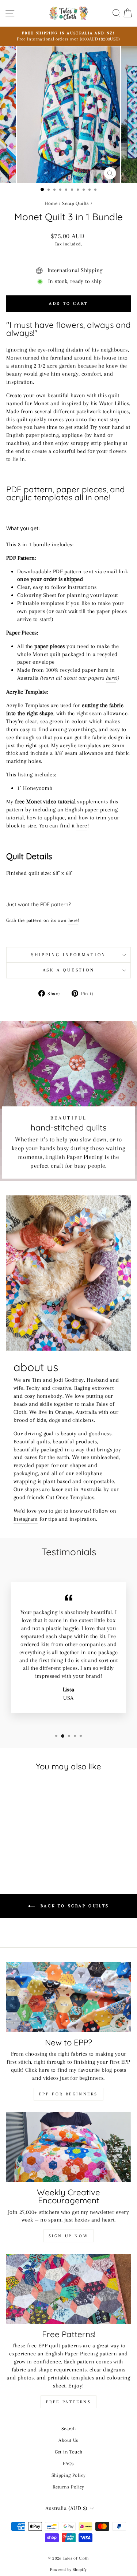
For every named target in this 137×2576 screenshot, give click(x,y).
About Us (68, 2440)
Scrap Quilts (76, 203)
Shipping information (68, 955)
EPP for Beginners (68, 2094)
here (111, 678)
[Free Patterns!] (68, 2289)
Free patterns (69, 2402)
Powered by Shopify (68, 2570)
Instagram (26, 1519)
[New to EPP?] (68, 1997)
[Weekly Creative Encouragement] (68, 2147)
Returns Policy (68, 2487)
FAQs (68, 2463)
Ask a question (69, 970)
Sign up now (69, 2236)
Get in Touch (69, 2452)
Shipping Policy (69, 2475)
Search (68, 2428)
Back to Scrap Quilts (74, 1906)
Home (51, 203)
